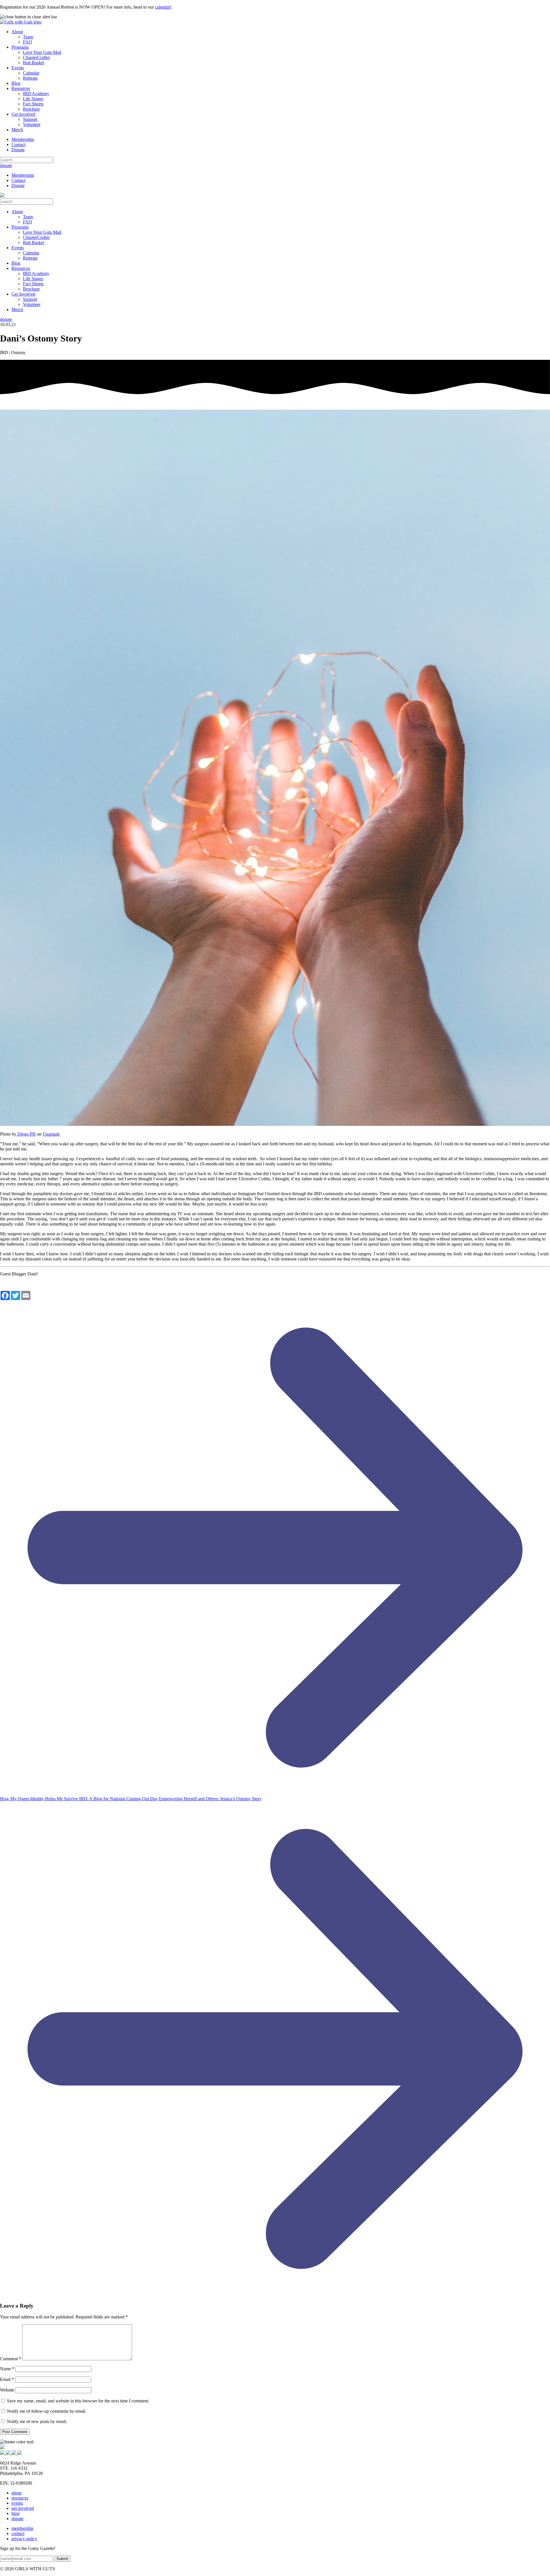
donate (6, 165)
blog (15, 2513)
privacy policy (24, 2539)
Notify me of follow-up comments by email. (47, 2411)
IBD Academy (36, 94)
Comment (11, 2359)
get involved (23, 2508)
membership (22, 2528)
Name (7, 2369)
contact (18, 2533)
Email (7, 2379)
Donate (18, 150)
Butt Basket (34, 63)
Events (18, 68)
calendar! (163, 7)
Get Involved (23, 114)
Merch (17, 130)
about (16, 2493)
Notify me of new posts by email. (37, 2421)
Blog (16, 83)
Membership (23, 139)
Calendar (31, 73)
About (17, 32)
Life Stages (33, 99)
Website (7, 2390)
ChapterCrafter (36, 57)
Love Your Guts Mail (42, 52)
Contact (18, 145)
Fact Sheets (33, 104)
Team (28, 37)
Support (30, 119)
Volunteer (32, 124)
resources (20, 2498)
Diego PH (26, 1134)
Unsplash (51, 1134)
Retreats (30, 78)
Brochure (31, 109)
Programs (20, 47)
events (17, 2503)
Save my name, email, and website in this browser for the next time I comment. (78, 2401)
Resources (21, 88)
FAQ (27, 42)
